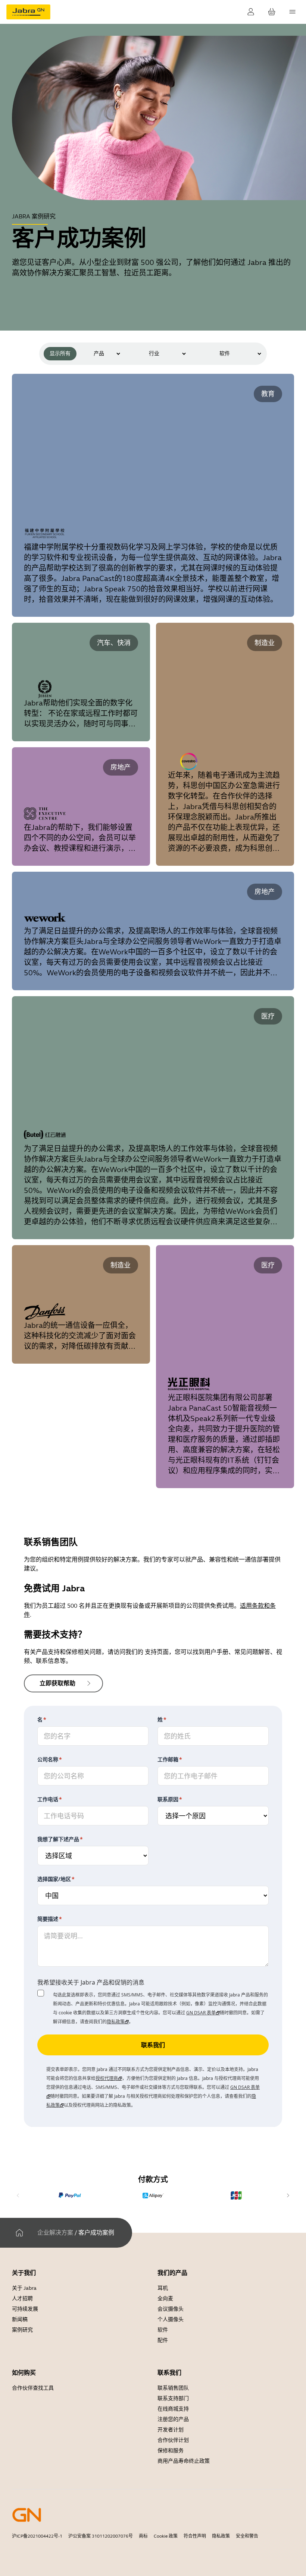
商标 (143, 2536)
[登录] (251, 12)
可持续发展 (25, 2309)
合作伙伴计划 (173, 2440)
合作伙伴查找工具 (33, 2388)
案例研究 (22, 2330)
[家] (19, 2233)
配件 (163, 2340)
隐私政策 (221, 2536)
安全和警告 (247, 2536)
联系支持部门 (173, 2398)
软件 (163, 2330)
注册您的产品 (173, 2419)
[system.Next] (288, 2195)
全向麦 (165, 2299)
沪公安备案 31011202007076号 (101, 2536)
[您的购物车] (272, 12)
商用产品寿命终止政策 (184, 2461)
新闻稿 (20, 2319)
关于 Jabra (24, 2288)
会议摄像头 (171, 2309)
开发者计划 (171, 2430)
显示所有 (60, 353)
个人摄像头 (171, 2319)
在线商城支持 (173, 2409)
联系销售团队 (173, 2388)
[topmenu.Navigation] (293, 12)
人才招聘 (22, 2299)
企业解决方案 (55, 2233)
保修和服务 (171, 2451)
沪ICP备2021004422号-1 (37, 2536)
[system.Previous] (18, 2195)
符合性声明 (195, 2536)
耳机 (163, 2288)
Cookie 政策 (166, 2536)
